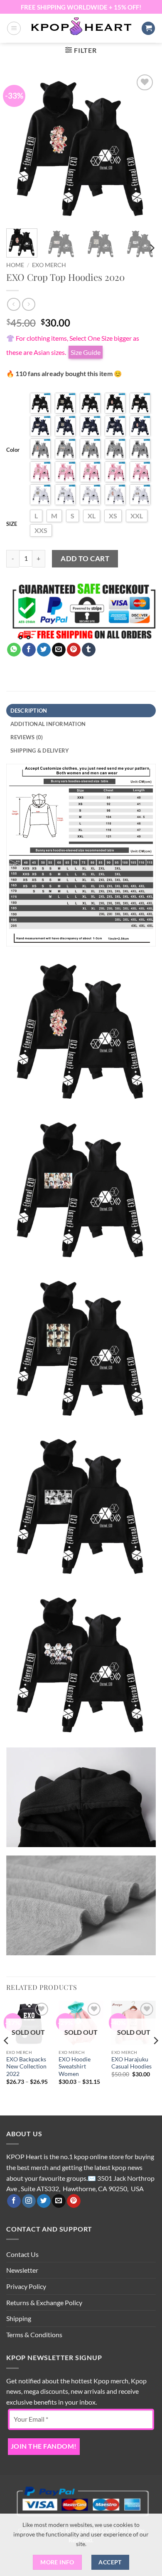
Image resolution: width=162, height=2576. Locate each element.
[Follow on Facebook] (14, 2201)
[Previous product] (28, 304)
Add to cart (85, 559)
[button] (14, 28)
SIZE (12, 524)
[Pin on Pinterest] (74, 650)
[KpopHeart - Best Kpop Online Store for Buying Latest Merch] (81, 27)
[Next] (142, 147)
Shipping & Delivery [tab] (40, 751)
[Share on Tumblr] (89, 650)
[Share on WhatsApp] (14, 650)
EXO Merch (49, 265)
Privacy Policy (26, 2286)
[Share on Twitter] (44, 650)
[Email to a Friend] (59, 650)
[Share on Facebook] (29, 650)
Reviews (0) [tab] (27, 737)
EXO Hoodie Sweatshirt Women (75, 2067)
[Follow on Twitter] (44, 2201)
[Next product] (13, 304)
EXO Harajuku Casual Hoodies (131, 2063)
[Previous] (20, 147)
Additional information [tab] (48, 724)
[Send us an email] (59, 2201)
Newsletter (22, 2270)
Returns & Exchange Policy (44, 2302)
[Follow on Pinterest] (74, 2201)
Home (15, 265)
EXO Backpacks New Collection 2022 (26, 2067)
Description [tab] (29, 711)
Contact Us (22, 2254)
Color (13, 450)
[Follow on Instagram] (29, 2201)
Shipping (19, 2318)
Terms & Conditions (34, 2334)
